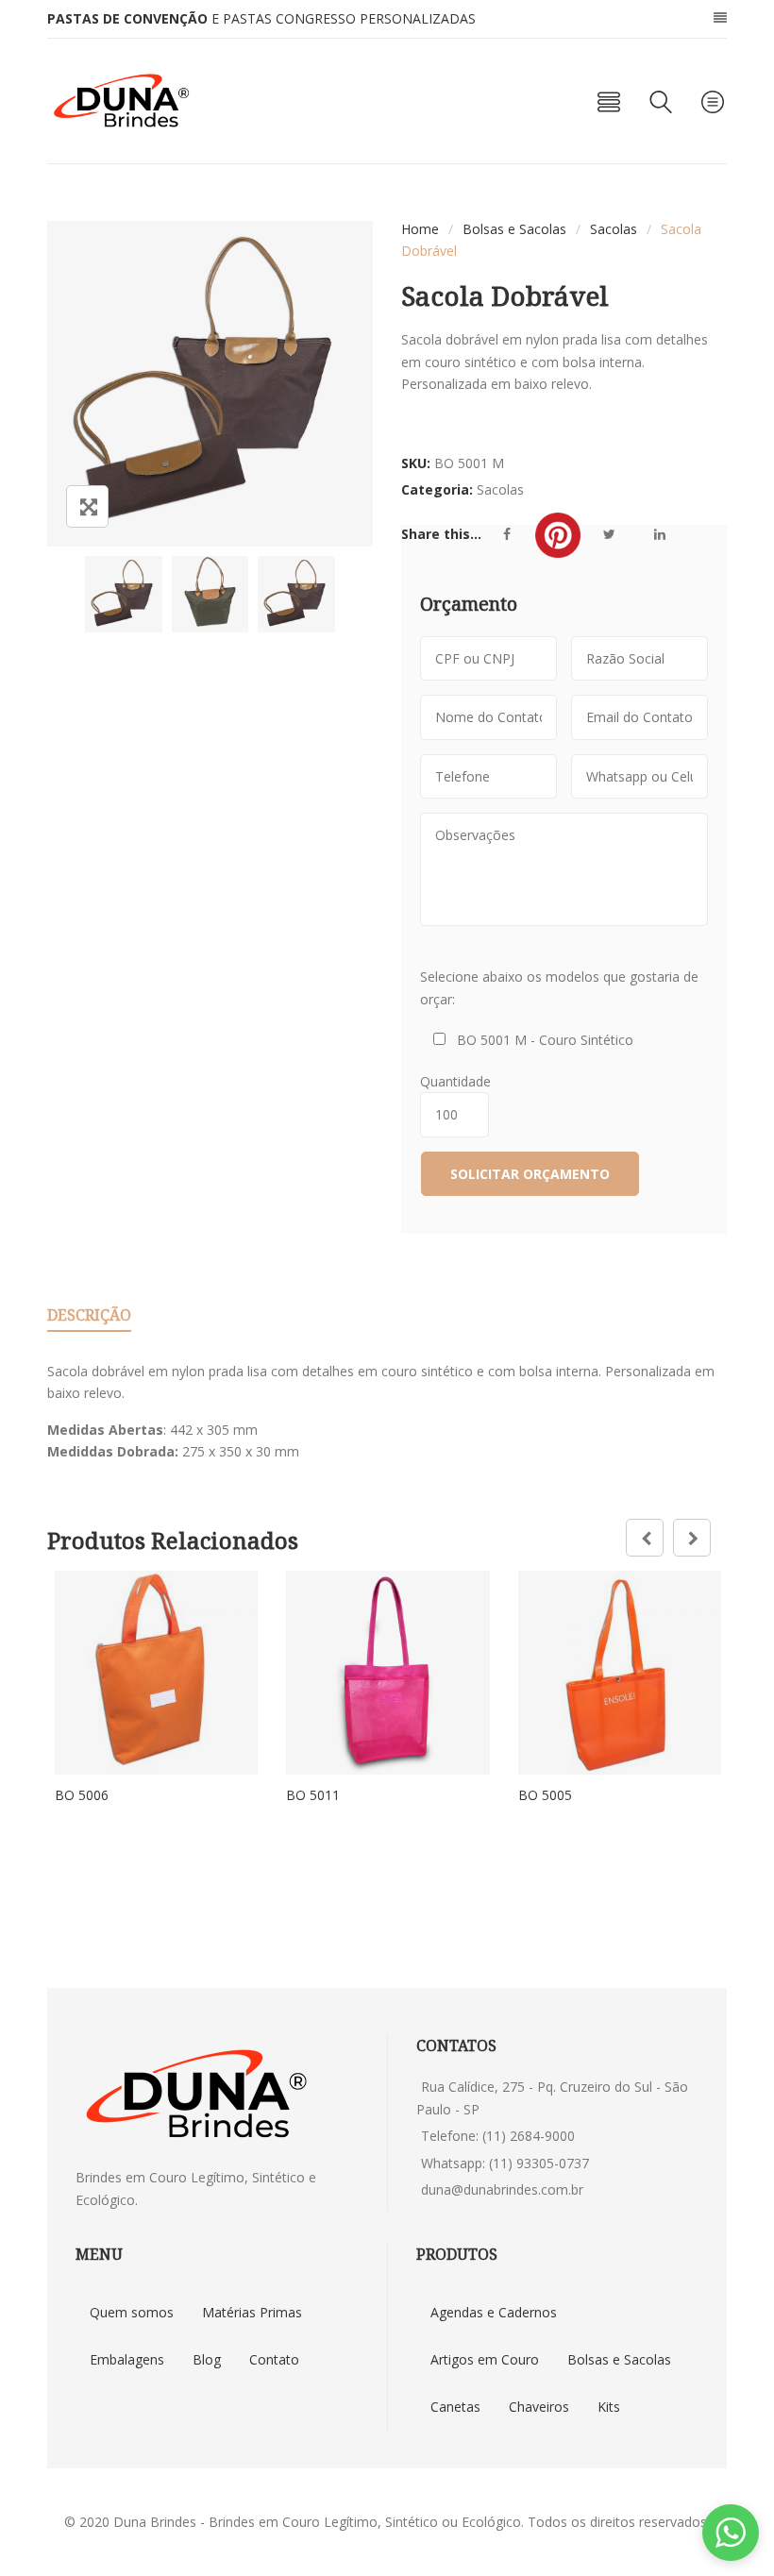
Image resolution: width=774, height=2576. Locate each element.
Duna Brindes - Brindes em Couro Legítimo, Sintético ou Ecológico (317, 2522)
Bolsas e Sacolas (514, 229)
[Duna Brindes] (121, 101)
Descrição (89, 1315)
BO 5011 (313, 1795)
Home (420, 229)
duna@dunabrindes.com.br (502, 2189)
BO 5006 (82, 1795)
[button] (731, 2533)
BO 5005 (545, 1795)
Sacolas (614, 229)
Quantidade (459, 1081)
